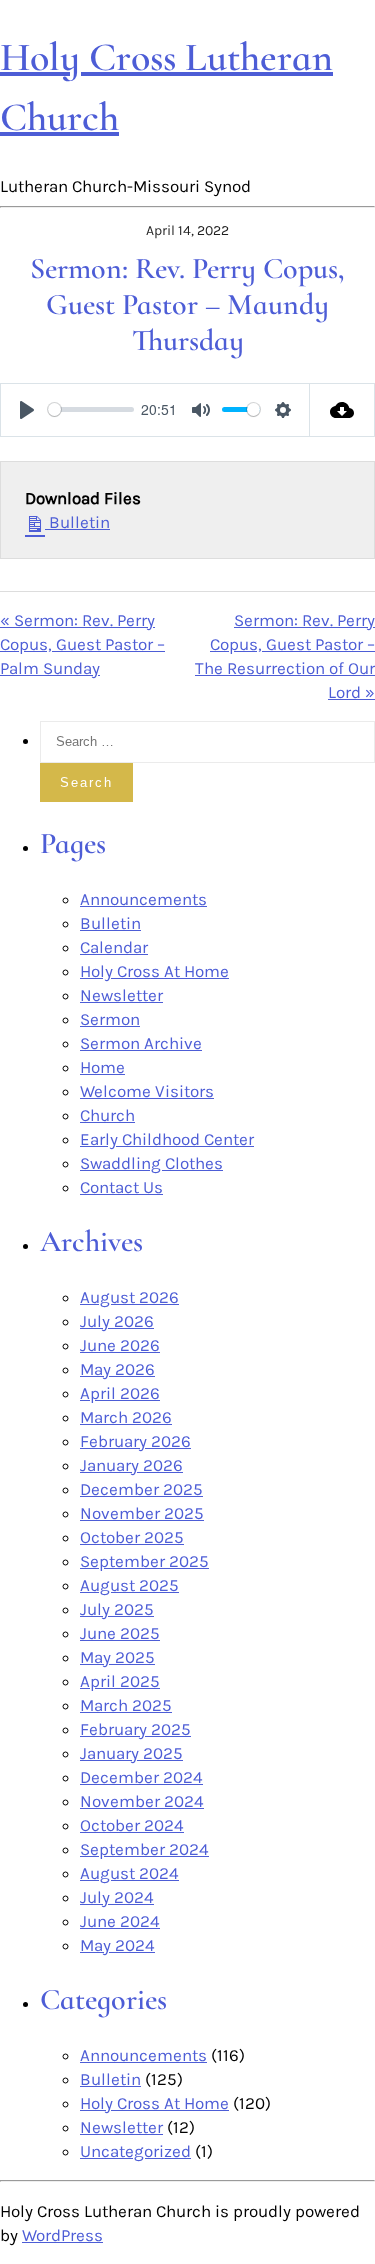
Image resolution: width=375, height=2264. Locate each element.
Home (102, 1067)
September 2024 (144, 1849)
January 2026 (131, 1465)
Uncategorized (135, 2151)
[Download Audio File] (342, 410)
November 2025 (142, 1513)
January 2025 (131, 1753)
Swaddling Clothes (151, 1163)
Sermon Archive (141, 1043)
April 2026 (120, 1393)
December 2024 (141, 1777)
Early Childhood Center (167, 1139)
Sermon (110, 1019)
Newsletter (121, 995)
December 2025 (141, 1489)
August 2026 (129, 1297)
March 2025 (126, 1705)
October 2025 (132, 1537)
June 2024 (120, 1921)
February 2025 (135, 1729)
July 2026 (117, 1321)
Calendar (114, 947)
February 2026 (135, 1441)
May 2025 (117, 1657)
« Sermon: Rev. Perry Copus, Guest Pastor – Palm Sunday (82, 644)
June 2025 (120, 1633)
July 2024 (117, 1897)
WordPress (62, 2235)
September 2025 (144, 1561)
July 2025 (117, 1609)
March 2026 (126, 1417)
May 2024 (117, 1945)
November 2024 (142, 1801)
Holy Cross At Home (154, 971)
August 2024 (129, 1873)
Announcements (143, 899)
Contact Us (121, 1187)
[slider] (91, 409)
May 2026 (117, 1369)
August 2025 (129, 1585)
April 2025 (120, 1681)
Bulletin (77, 522)
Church (107, 1115)
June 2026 (120, 1345)
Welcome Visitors (147, 1091)
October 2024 (132, 1825)
